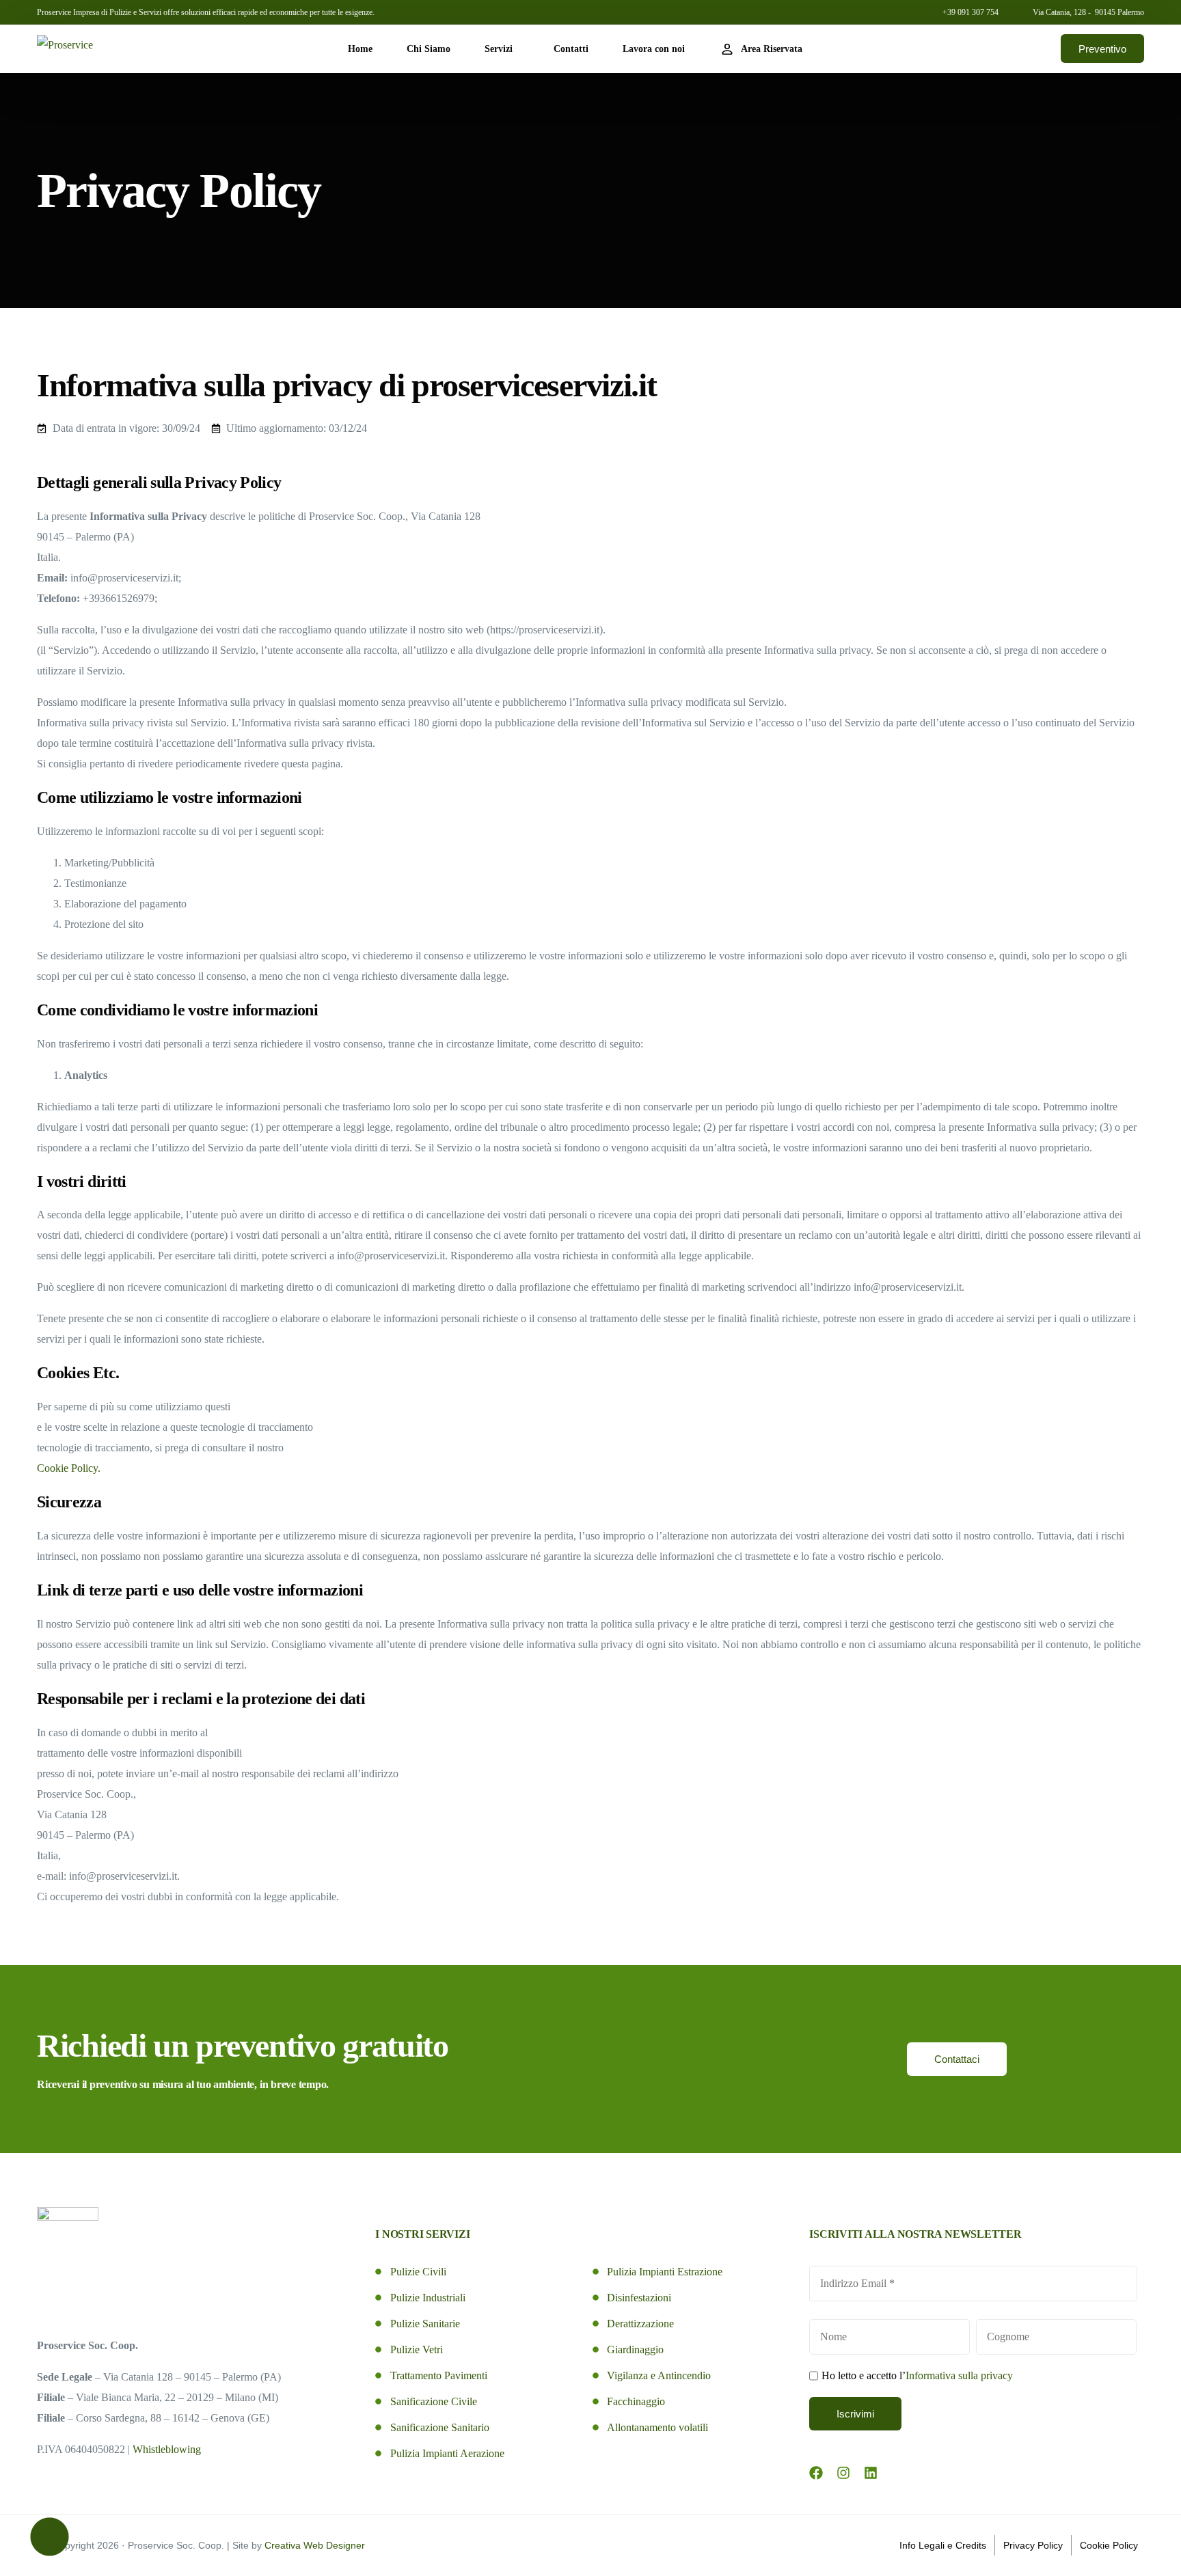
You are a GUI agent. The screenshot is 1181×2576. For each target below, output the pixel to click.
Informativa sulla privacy (959, 2375)
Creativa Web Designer (315, 2545)
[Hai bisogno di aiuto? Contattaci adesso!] (50, 2537)
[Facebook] (816, 2473)
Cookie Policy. (69, 1468)
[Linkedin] (871, 2473)
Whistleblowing (167, 2449)
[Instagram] (843, 2473)
